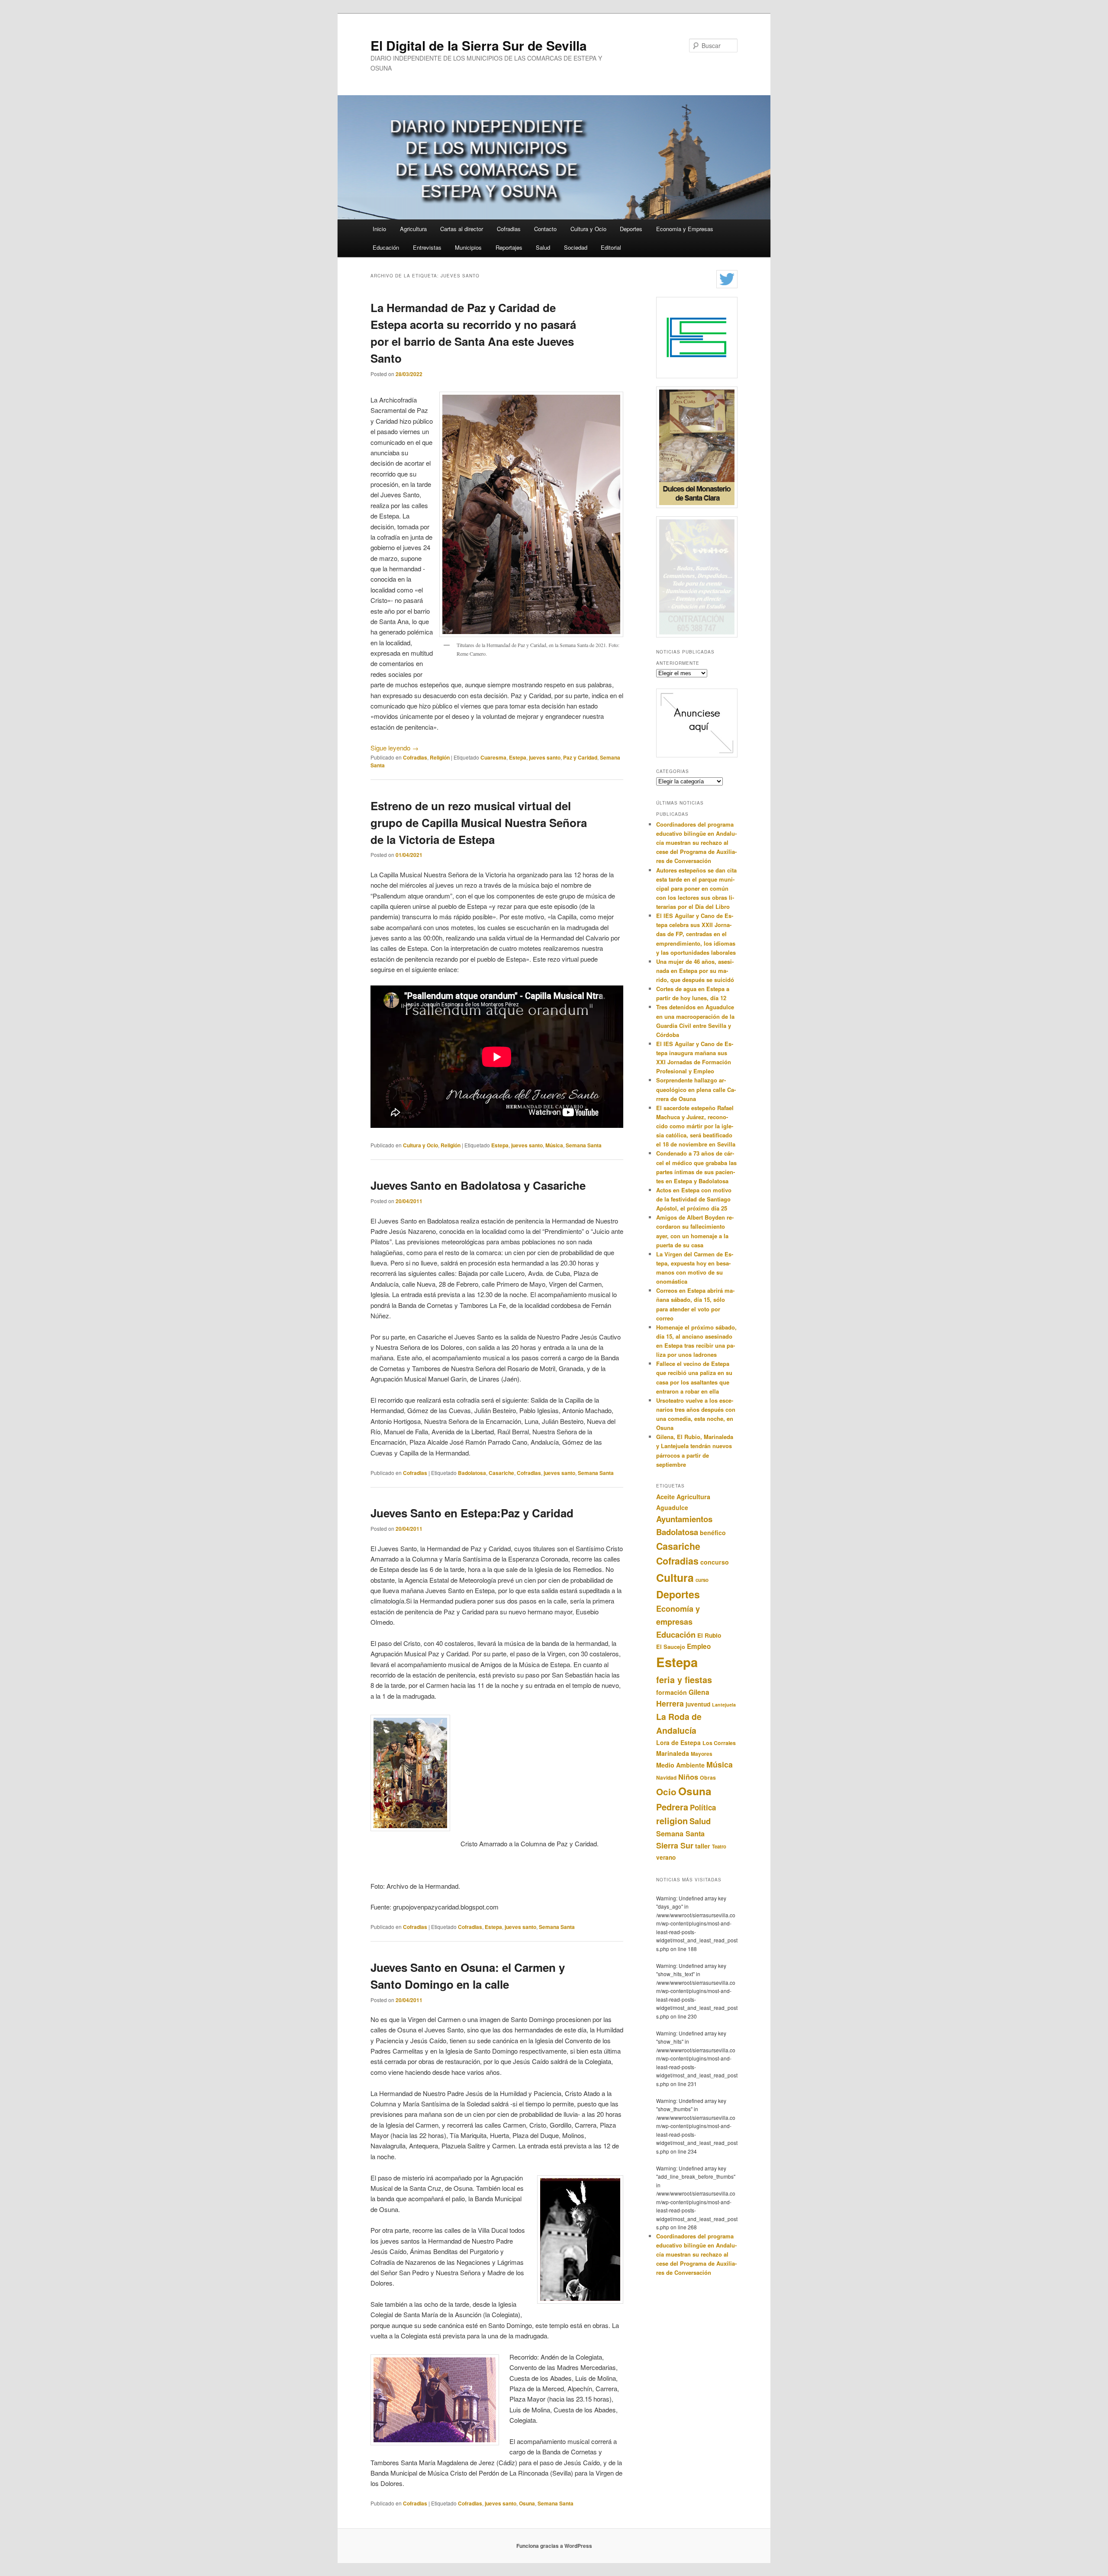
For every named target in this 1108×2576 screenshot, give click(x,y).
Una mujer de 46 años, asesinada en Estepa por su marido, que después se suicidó (695, 971)
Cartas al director (462, 229)
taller (703, 1846)
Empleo (699, 1646)
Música (554, 1145)
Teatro (719, 1846)
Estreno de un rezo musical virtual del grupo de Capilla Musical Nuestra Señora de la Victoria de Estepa (479, 823)
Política (703, 1807)
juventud (698, 1704)
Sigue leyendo (395, 748)
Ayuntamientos (684, 1519)
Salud (543, 247)
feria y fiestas (684, 1680)
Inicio (379, 229)
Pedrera (672, 1807)
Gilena (699, 1692)
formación (672, 1692)
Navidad (666, 1778)
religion (672, 1821)
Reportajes (509, 247)
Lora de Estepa (678, 1742)
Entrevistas (427, 247)
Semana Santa (584, 1145)
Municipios (468, 247)
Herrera (670, 1703)
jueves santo (545, 757)
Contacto (545, 229)
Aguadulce (672, 1507)
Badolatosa (472, 1473)
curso (702, 1580)
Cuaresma (493, 757)
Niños (688, 1777)
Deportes (631, 229)
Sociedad (576, 247)
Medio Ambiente (680, 1765)
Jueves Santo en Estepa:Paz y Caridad (472, 1513)
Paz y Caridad (580, 757)
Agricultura (413, 229)
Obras (708, 1777)
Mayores (702, 1754)
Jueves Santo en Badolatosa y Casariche (478, 1185)
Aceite (665, 1497)
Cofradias (509, 229)
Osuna (527, 2503)
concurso (715, 1562)
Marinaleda (673, 1753)
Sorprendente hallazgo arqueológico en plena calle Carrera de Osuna (696, 1089)
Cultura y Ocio (588, 229)
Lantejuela (724, 1705)
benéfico (713, 1533)
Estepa (518, 757)
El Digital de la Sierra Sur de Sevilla (479, 45)
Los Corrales (719, 1743)
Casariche (501, 1473)
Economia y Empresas (685, 229)
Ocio (666, 1792)
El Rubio (709, 1635)
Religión (440, 757)
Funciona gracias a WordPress (554, 2546)
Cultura (675, 1578)
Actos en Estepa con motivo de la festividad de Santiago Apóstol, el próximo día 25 (694, 1199)
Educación (386, 247)
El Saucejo (671, 1647)
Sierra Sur (675, 1845)
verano (666, 1857)
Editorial (611, 247)
